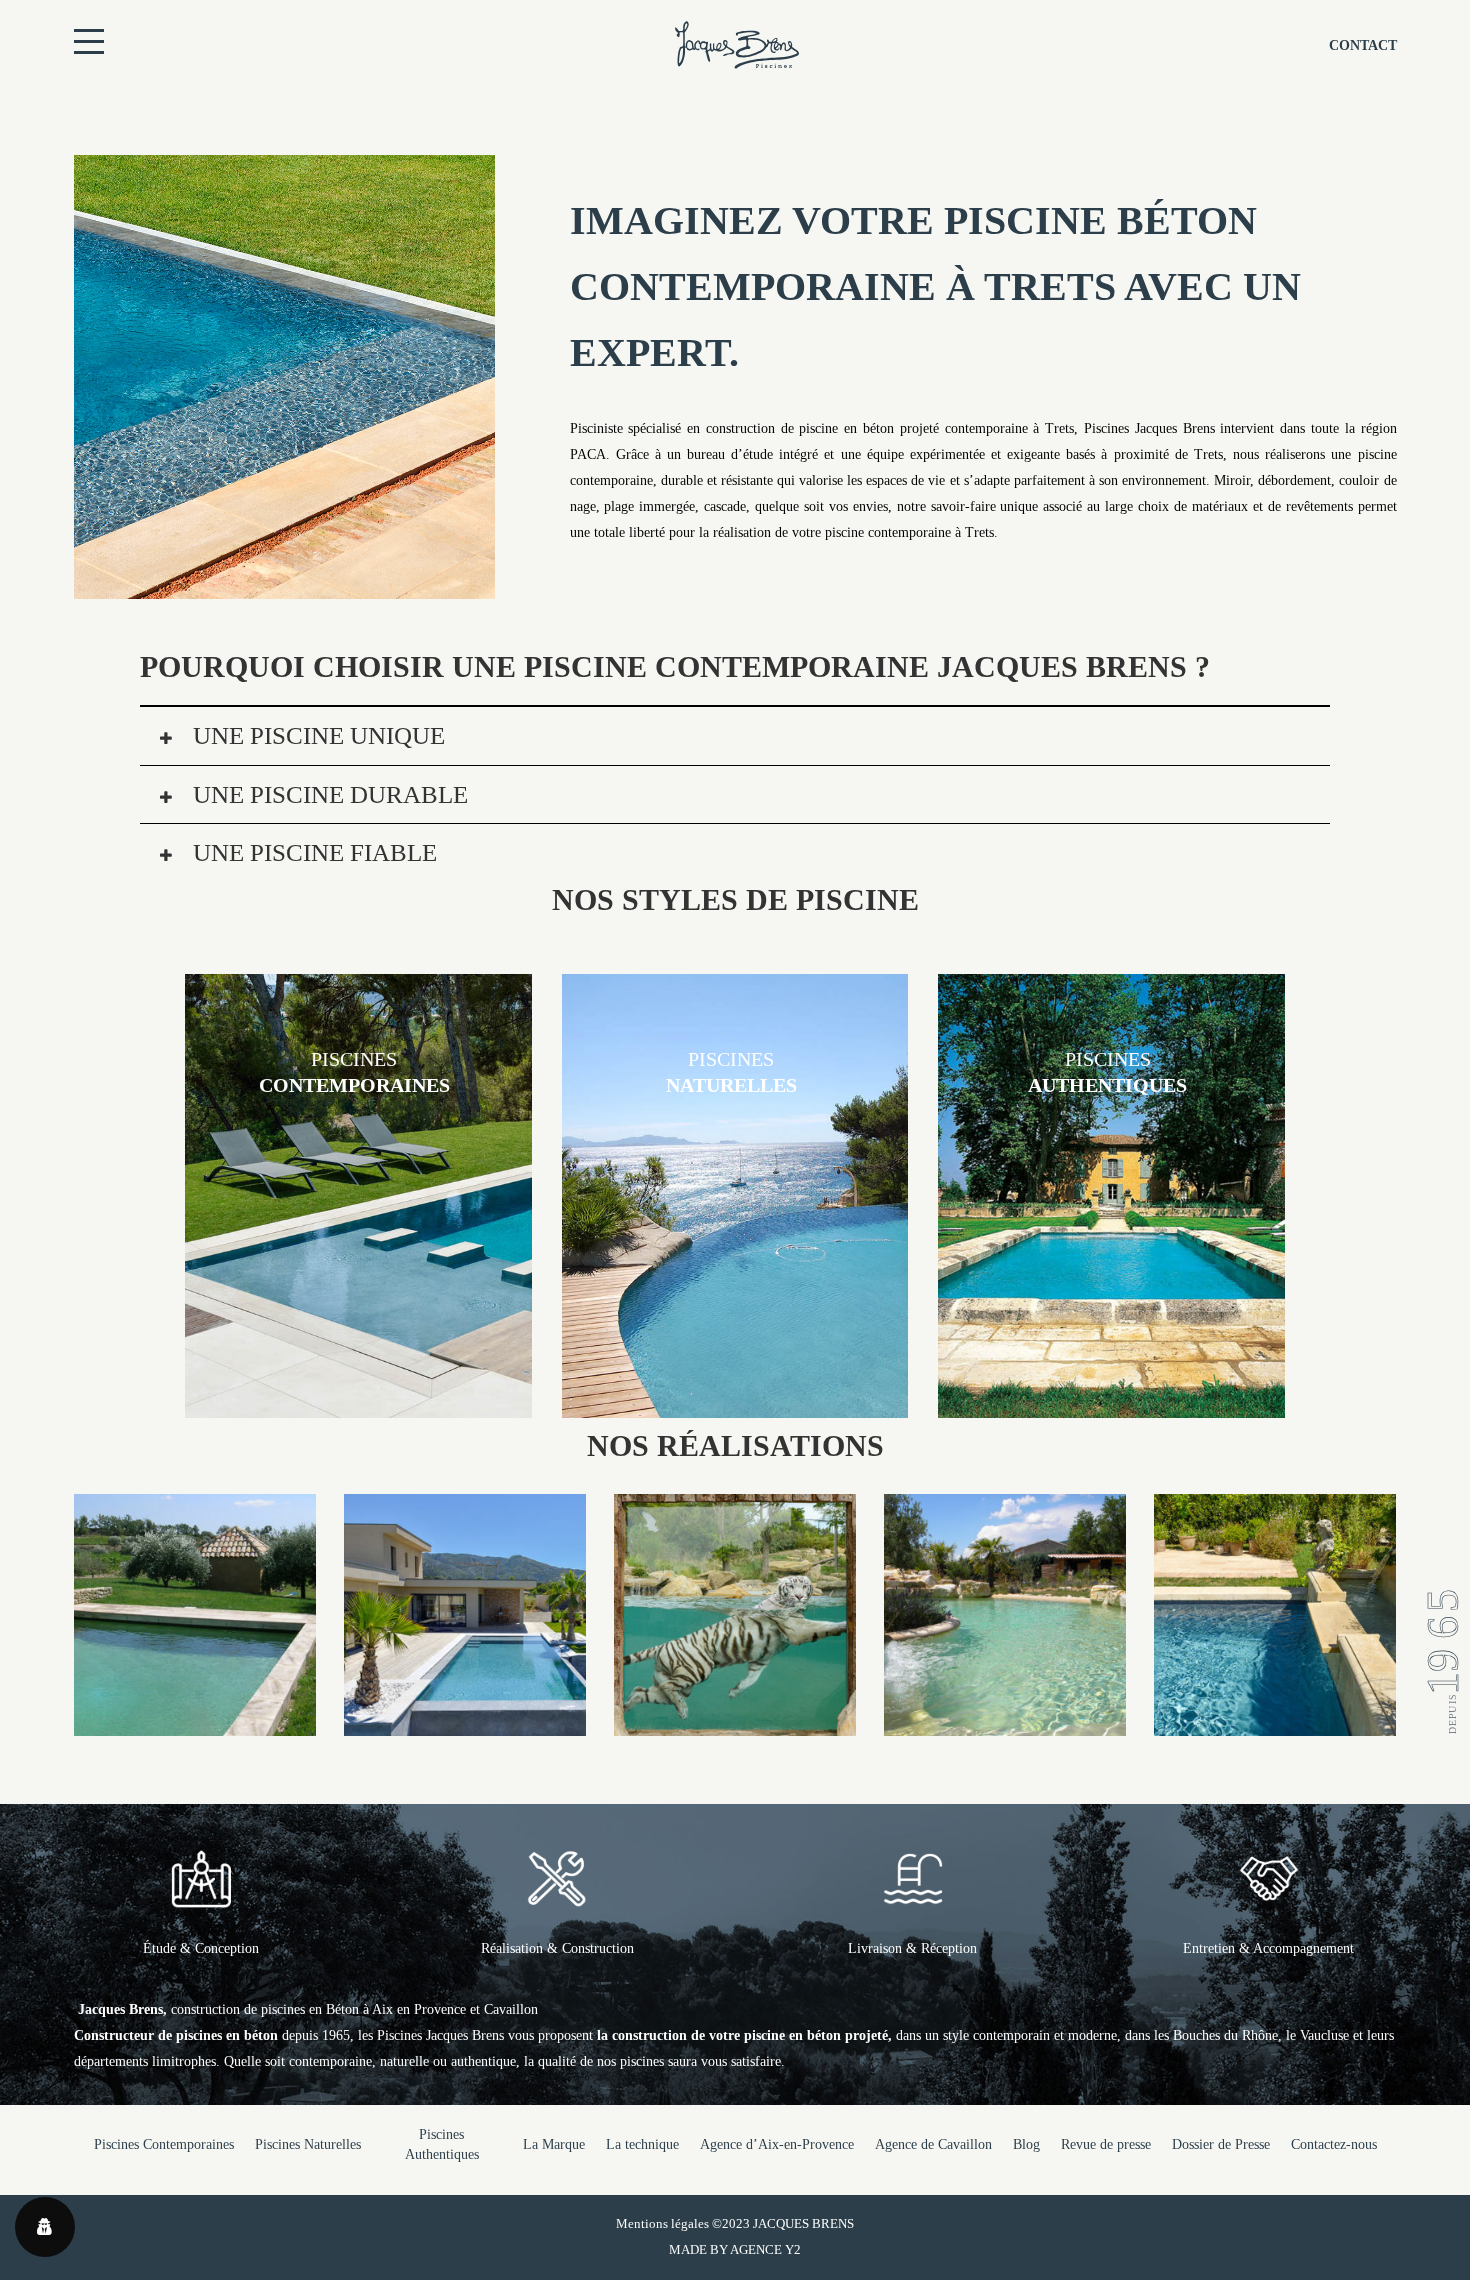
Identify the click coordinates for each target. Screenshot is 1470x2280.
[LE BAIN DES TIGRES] (735, 1722)
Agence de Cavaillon (933, 2144)
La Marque (554, 2144)
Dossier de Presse (1221, 2144)
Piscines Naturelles (308, 2144)
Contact (1363, 45)
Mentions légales (662, 2223)
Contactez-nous (1334, 2144)
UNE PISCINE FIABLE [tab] (312, 852)
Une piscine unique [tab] (316, 735)
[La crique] (1005, 1722)
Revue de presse (1106, 2144)
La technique (642, 2144)
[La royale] (195, 1722)
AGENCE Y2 (765, 2249)
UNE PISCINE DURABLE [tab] (327, 794)
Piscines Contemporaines (164, 2144)
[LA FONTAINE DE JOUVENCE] (1275, 1722)
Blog (1026, 2144)
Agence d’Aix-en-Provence (777, 2144)
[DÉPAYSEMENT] (465, 1722)
